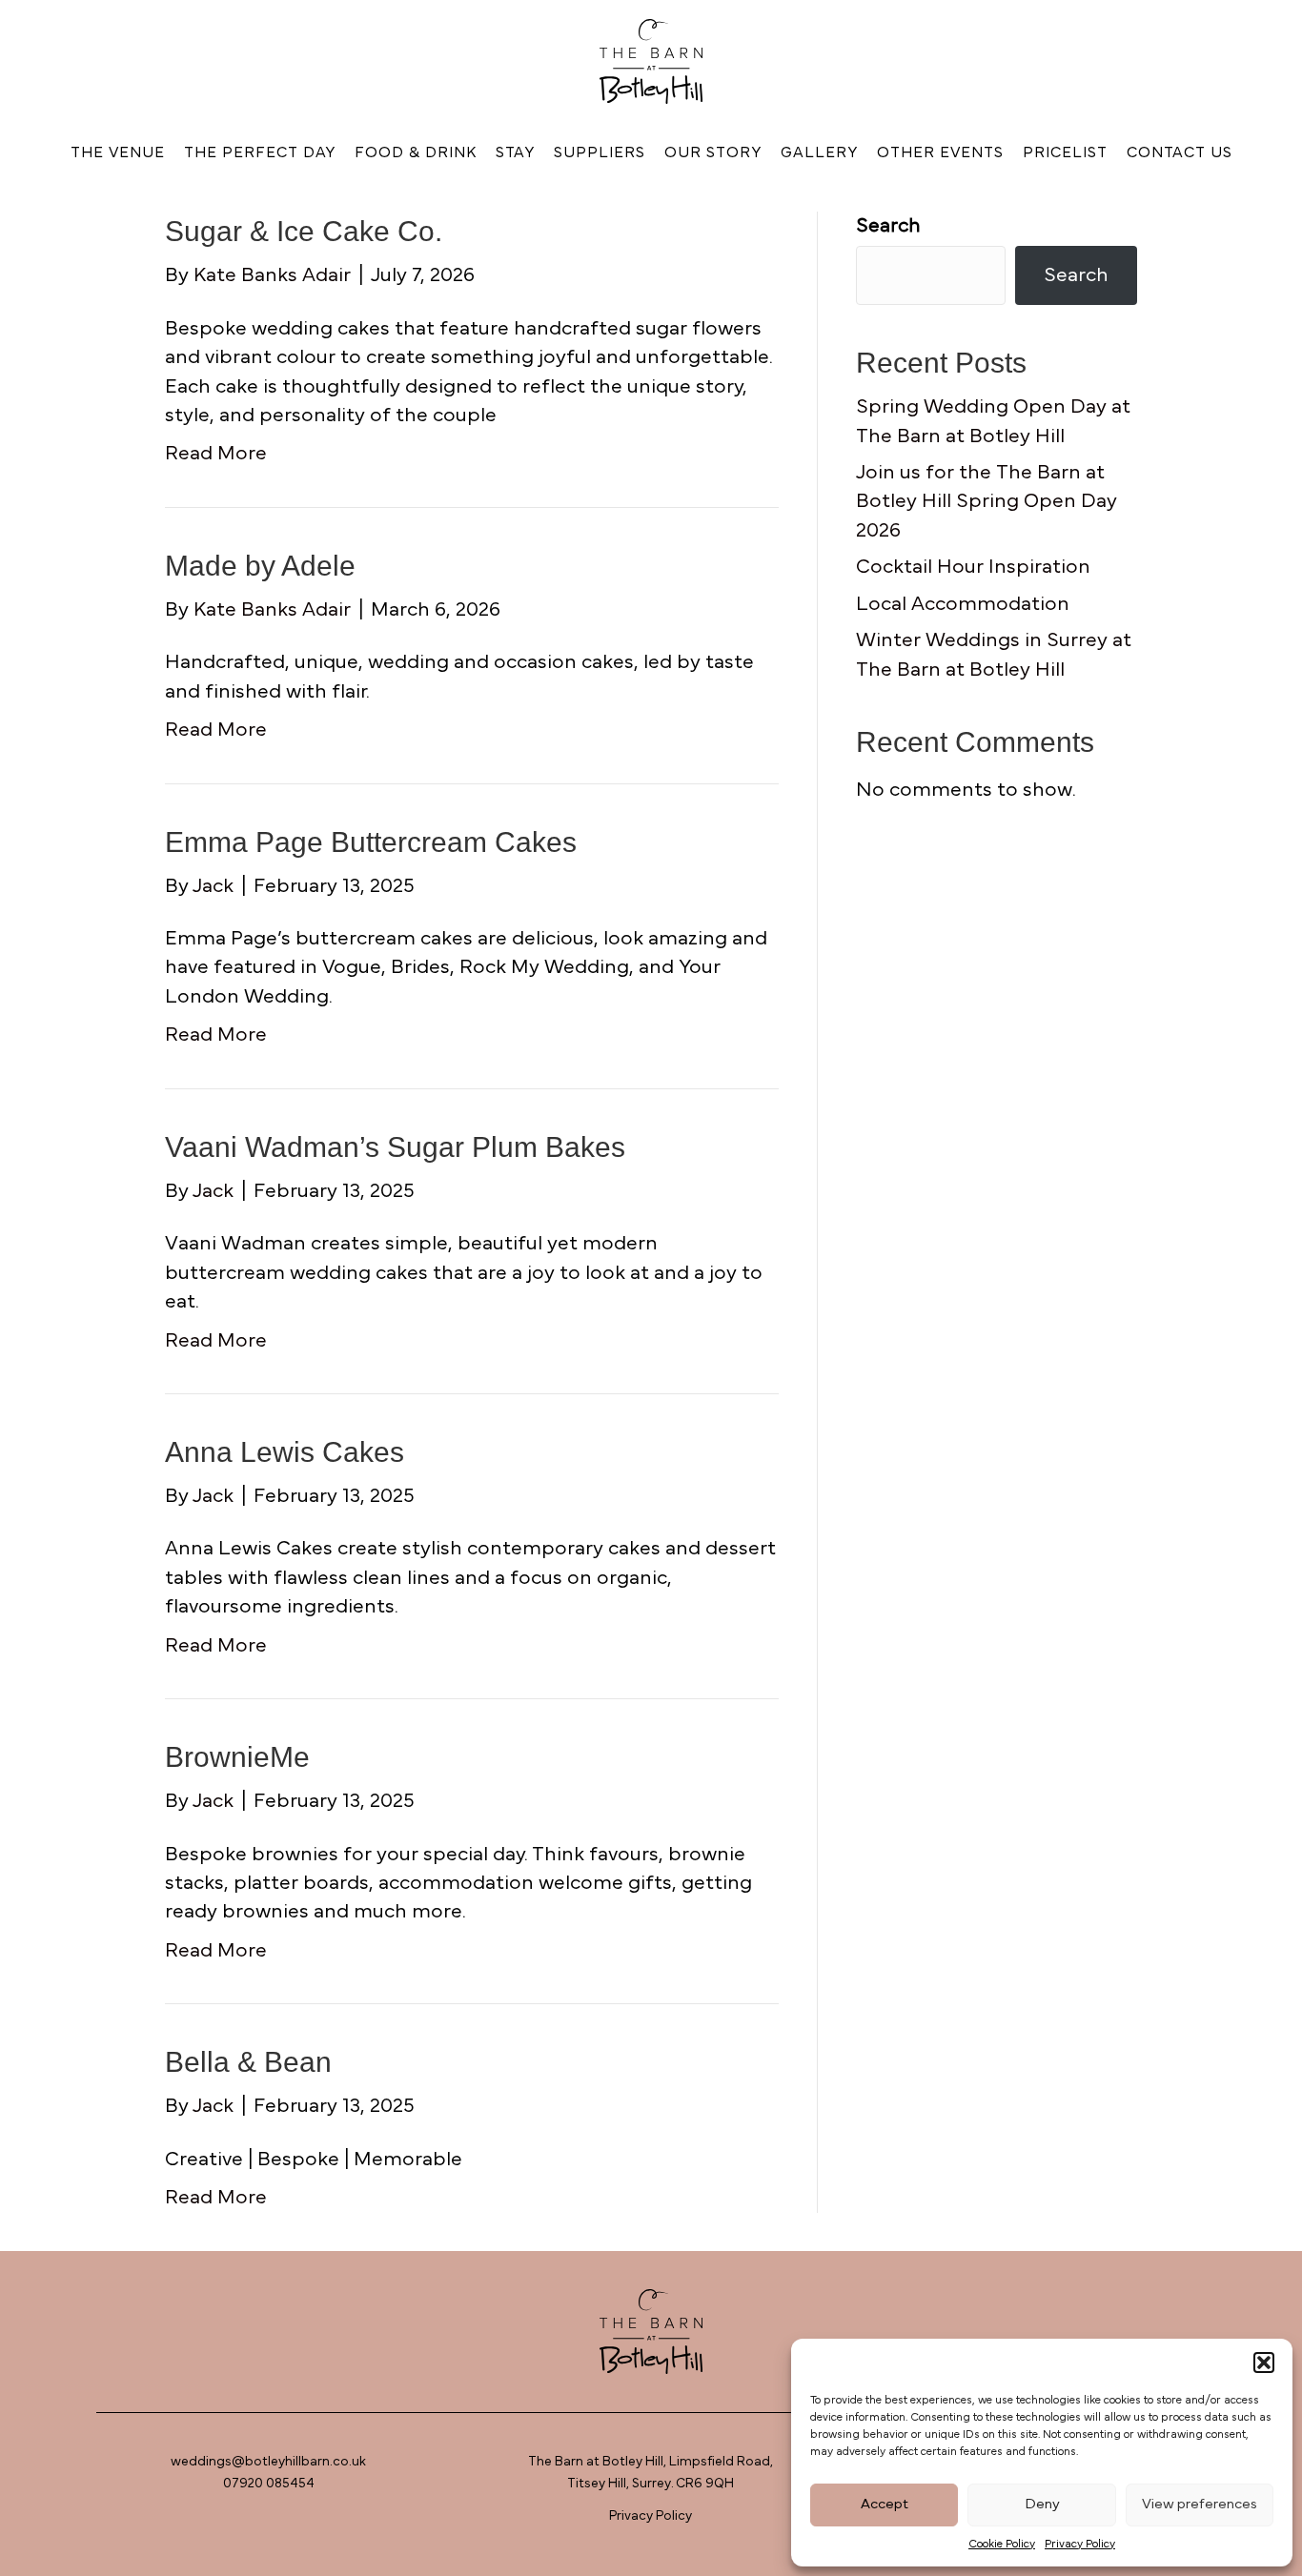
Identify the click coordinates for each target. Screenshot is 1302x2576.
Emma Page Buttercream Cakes (371, 842)
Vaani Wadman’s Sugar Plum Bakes (395, 1147)
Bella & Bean (248, 2062)
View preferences (1200, 2504)
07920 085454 (269, 2484)
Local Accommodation (963, 604)
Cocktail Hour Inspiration (973, 567)
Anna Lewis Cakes (285, 1452)
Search (888, 225)
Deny (1042, 2504)
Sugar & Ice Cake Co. (304, 231)
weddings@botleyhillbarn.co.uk (268, 2462)
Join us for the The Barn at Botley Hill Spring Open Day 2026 (987, 501)
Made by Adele (260, 566)
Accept (885, 2504)
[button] (1264, 2363)
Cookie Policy (1002, 2544)
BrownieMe (237, 1757)
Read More (216, 453)
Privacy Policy (1080, 2544)
